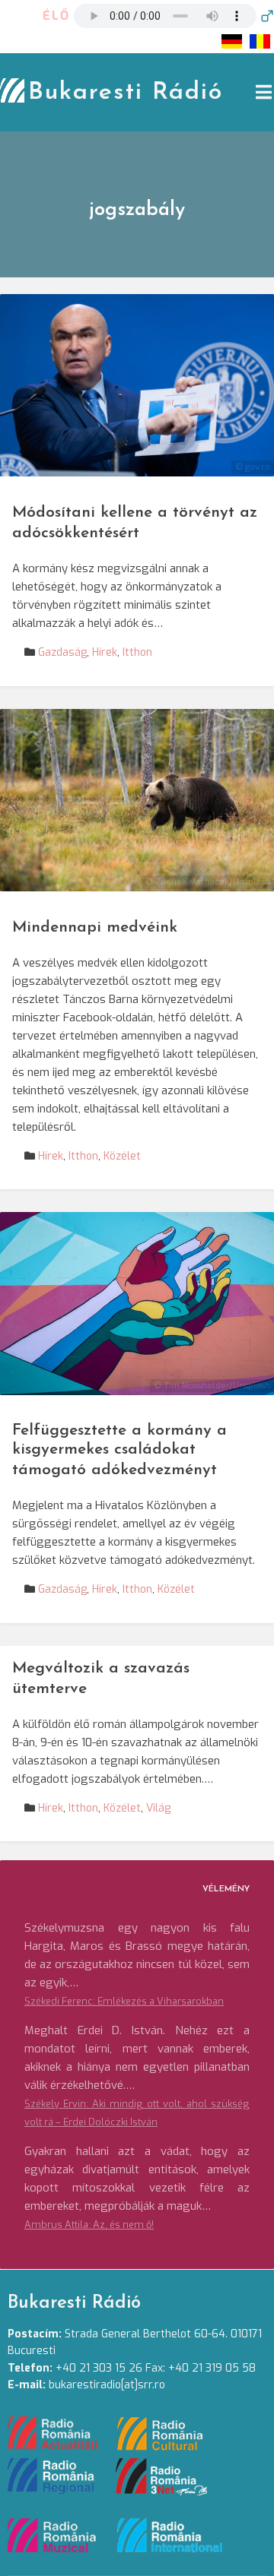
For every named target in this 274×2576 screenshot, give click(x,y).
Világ (158, 1808)
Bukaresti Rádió (126, 93)
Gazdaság (62, 652)
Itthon (137, 652)
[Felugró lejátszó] (267, 16)
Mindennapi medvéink (95, 927)
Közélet (122, 1156)
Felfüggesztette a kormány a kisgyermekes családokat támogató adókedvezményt (119, 1450)
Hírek (105, 652)
